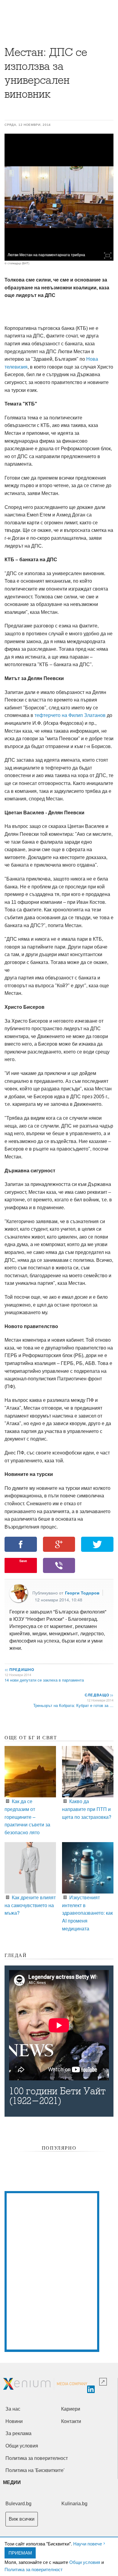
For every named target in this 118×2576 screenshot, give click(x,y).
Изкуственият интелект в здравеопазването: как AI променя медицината (87, 1913)
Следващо (99, 1695)
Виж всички (22, 2519)
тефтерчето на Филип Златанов (70, 715)
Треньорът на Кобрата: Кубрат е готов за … (73, 1705)
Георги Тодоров (82, 1593)
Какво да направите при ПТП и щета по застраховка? (87, 1809)
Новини (14, 2421)
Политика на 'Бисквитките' (35, 2470)
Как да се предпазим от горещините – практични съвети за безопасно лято (27, 1817)
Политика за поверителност (34, 2569)
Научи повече (88, 2543)
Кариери (71, 2409)
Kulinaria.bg (74, 2504)
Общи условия (85, 2562)
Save (23, 1561)
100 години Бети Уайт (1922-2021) (57, 2096)
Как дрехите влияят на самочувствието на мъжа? (30, 1905)
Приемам (20, 2553)
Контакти (71, 2421)
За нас (13, 2409)
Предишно (19, 1669)
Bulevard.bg (18, 2504)
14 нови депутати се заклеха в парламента (44, 1680)
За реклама (18, 2433)
